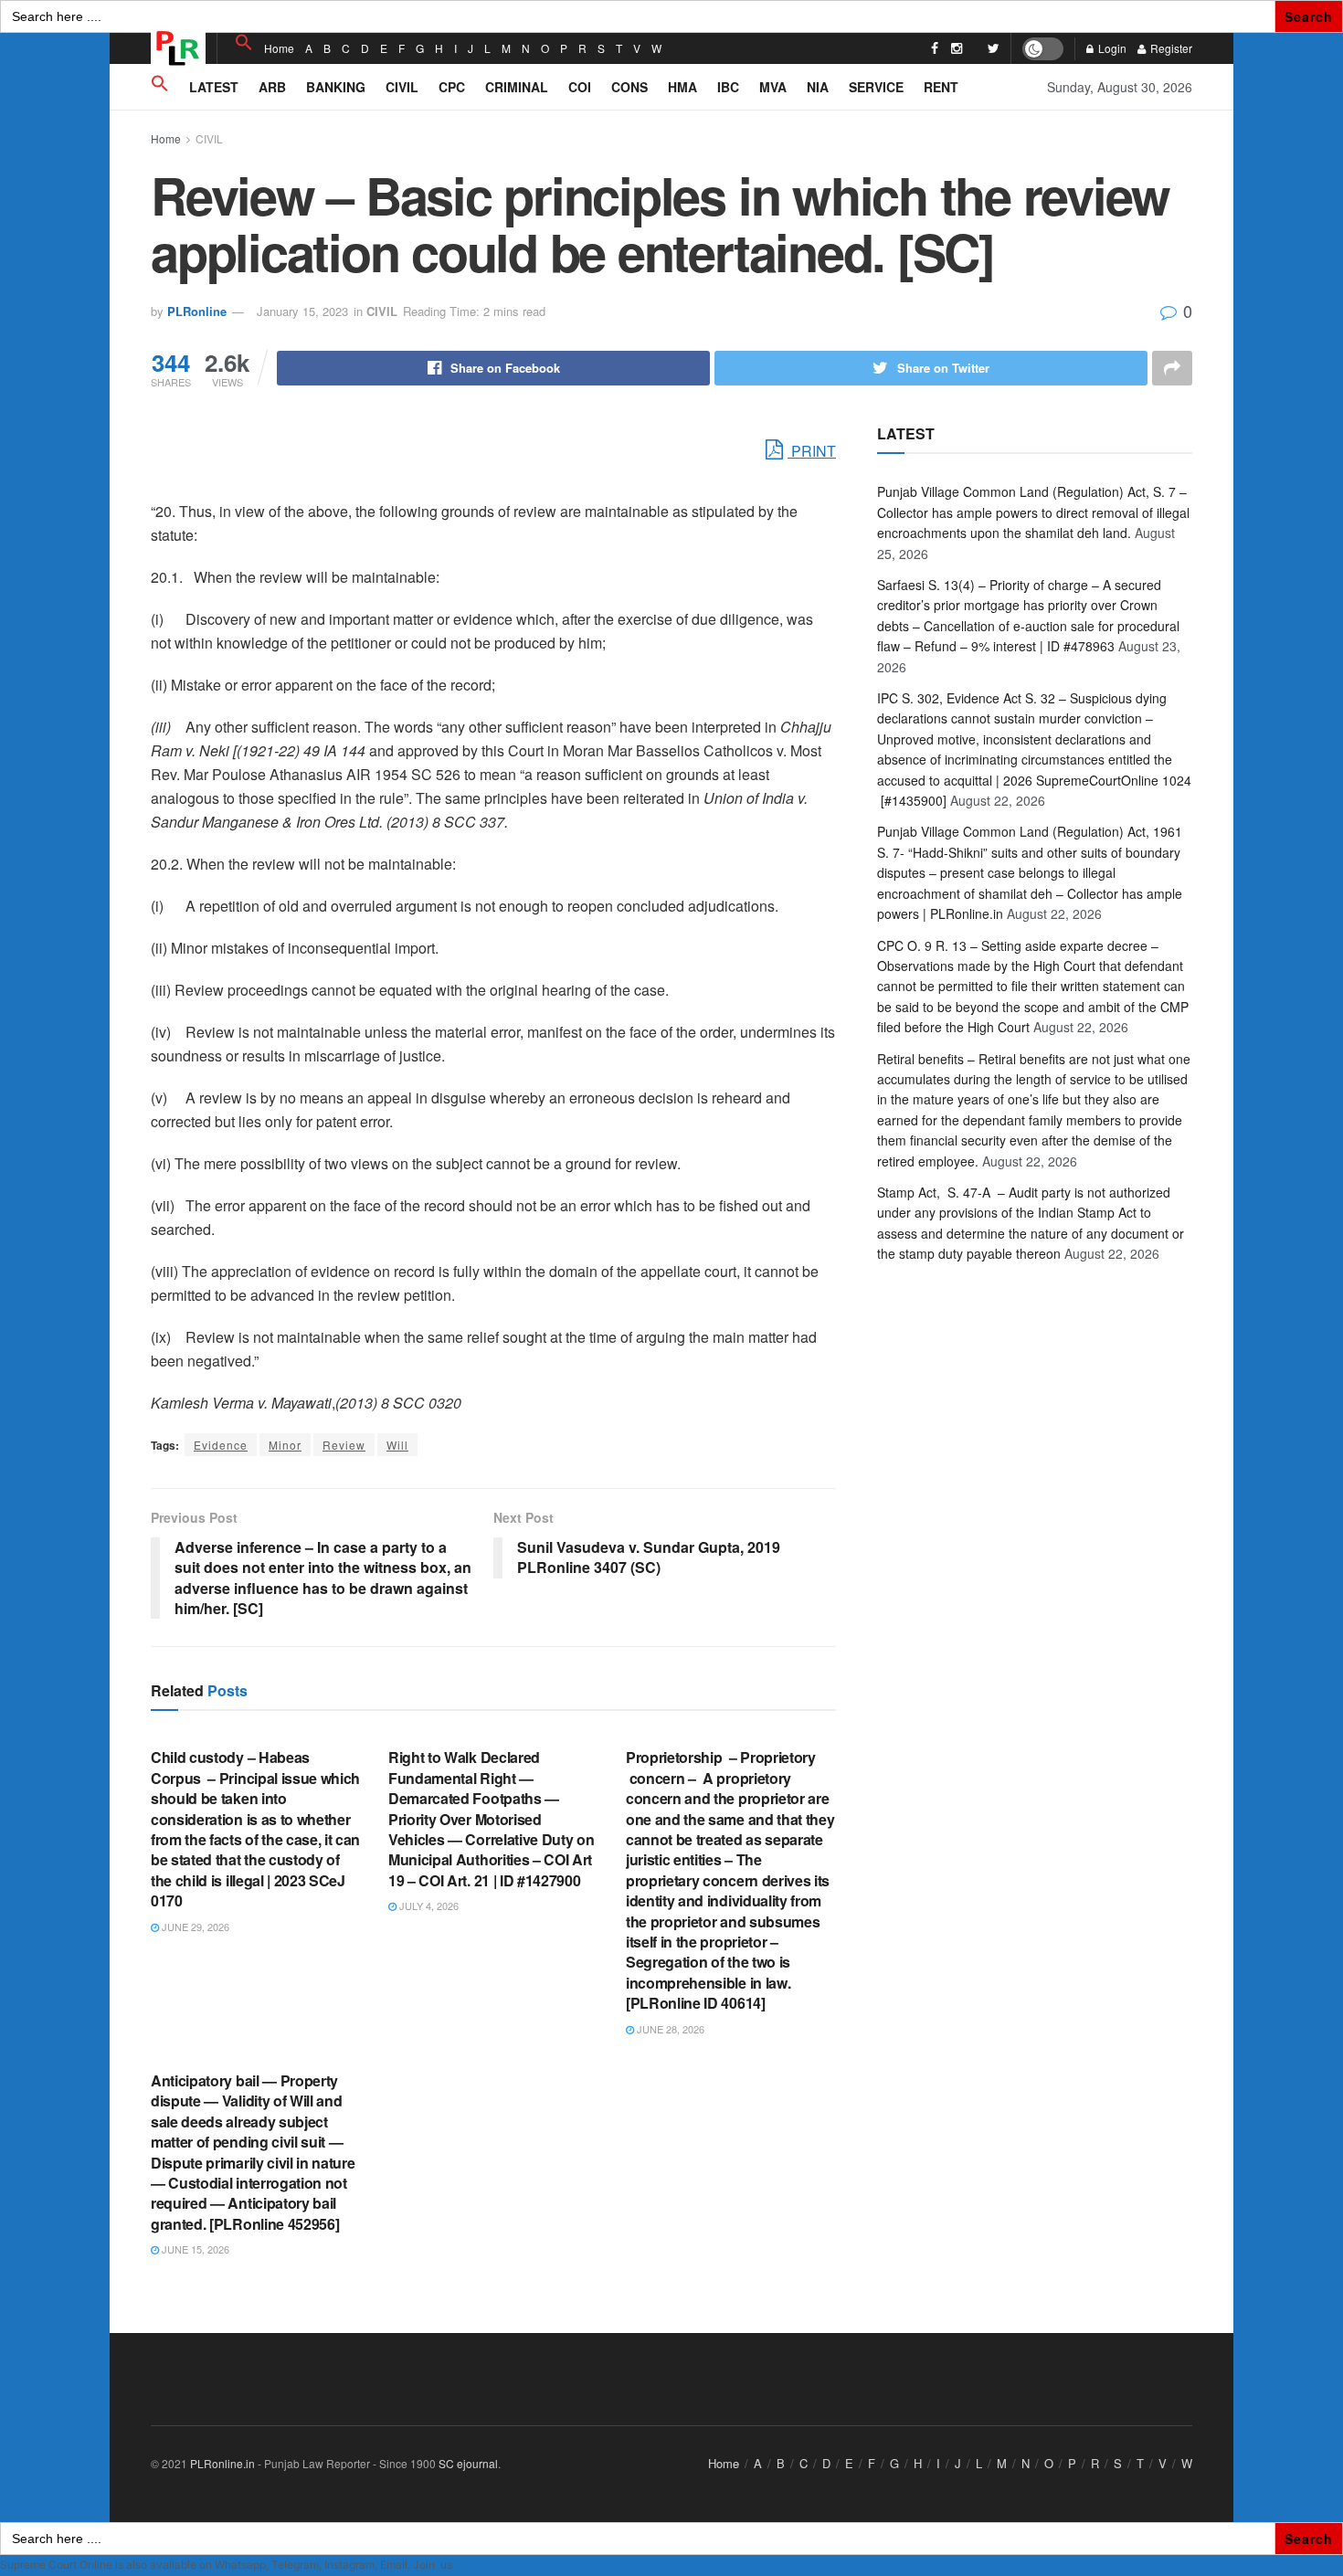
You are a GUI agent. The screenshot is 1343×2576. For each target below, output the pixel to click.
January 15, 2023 (302, 311)
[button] (244, 42)
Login (1111, 48)
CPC (452, 87)
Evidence (221, 1445)
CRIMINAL (517, 87)
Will (397, 1445)
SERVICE (876, 87)
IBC (728, 87)
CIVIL (402, 87)
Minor (285, 1445)
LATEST (214, 87)
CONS (629, 87)
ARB (272, 87)
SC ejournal (468, 2463)
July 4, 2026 (428, 1906)
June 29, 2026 (194, 1927)
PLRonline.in (222, 2463)
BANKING (336, 87)
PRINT (812, 451)
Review (344, 1445)
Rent (941, 87)
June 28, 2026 (669, 2029)
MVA (773, 87)
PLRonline (197, 311)
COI (580, 87)
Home (279, 48)
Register (1170, 48)
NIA (818, 87)
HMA (682, 87)
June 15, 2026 (194, 2249)
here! (468, 2565)
